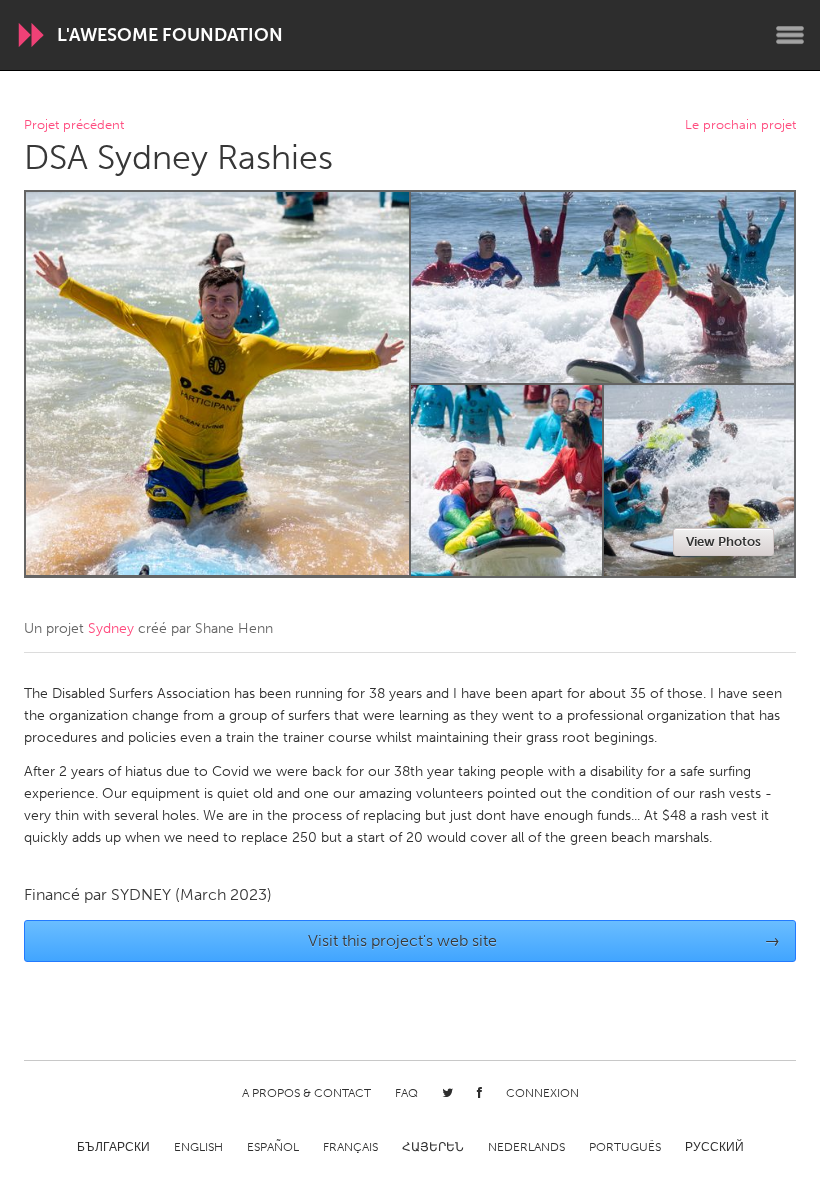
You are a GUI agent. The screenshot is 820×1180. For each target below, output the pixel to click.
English (198, 1147)
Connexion (542, 1093)
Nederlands (526, 1147)
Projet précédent (74, 125)
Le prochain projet (740, 125)
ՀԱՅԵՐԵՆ (433, 1147)
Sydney (111, 628)
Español (273, 1147)
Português (625, 1147)
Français (350, 1147)
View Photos (723, 541)
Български (113, 1147)
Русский (714, 1147)
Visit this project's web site (544, 940)
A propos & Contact (306, 1093)
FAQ (406, 1093)
